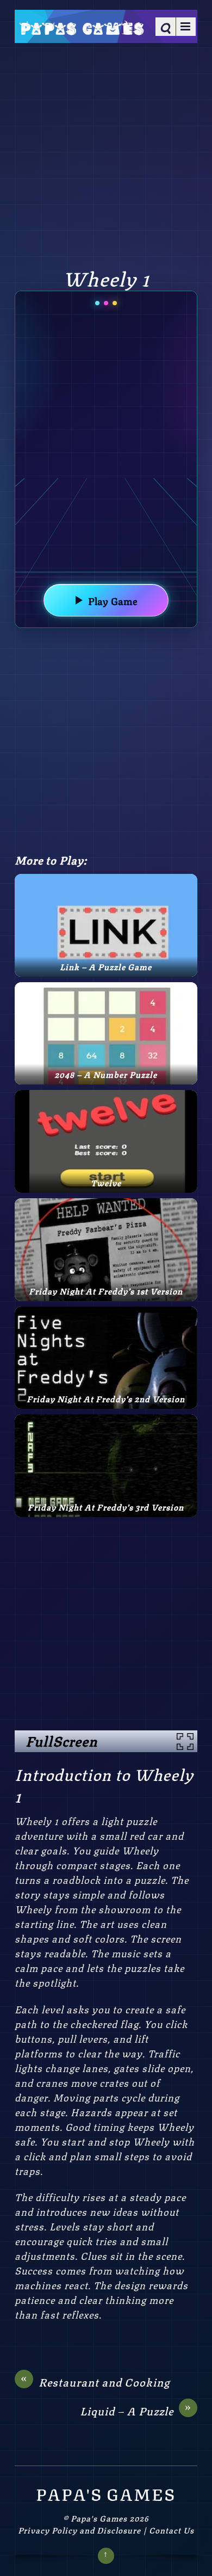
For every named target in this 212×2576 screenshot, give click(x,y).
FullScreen (61, 1741)
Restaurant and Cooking (95, 2382)
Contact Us (172, 2530)
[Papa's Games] (81, 27)
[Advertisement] (106, 153)
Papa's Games (99, 2518)
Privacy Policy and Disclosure (79, 2530)
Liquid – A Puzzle (136, 2411)
